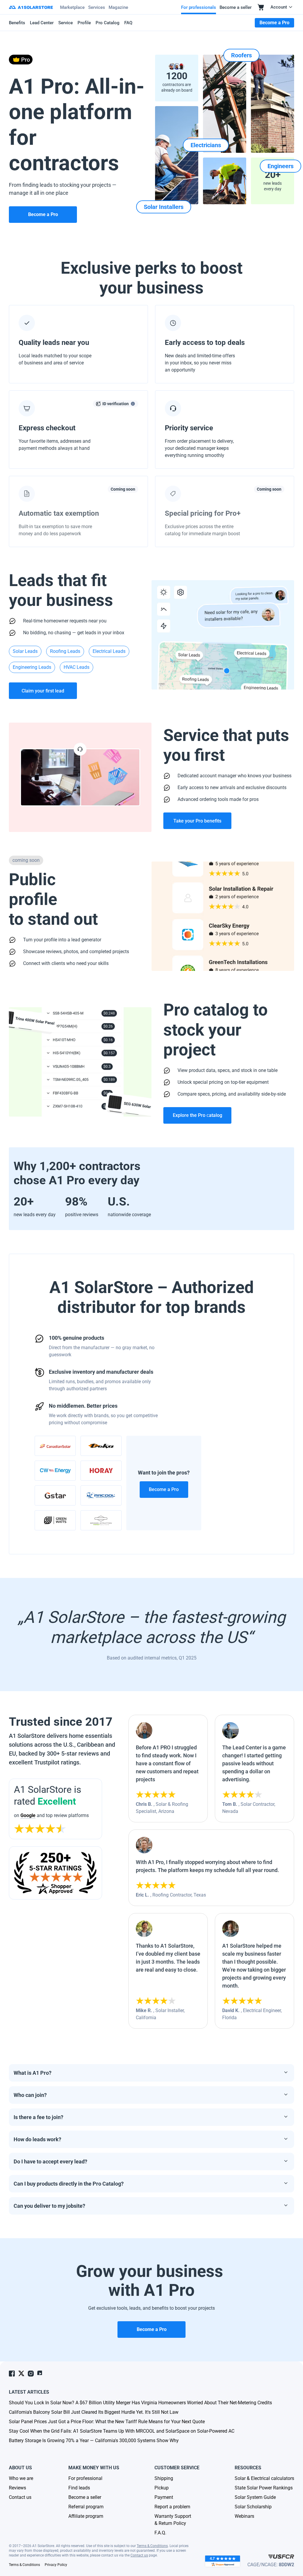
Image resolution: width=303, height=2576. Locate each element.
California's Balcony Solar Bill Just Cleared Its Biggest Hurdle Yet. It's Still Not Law (94, 2412)
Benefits (17, 23)
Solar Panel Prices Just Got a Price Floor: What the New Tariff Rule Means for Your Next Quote (107, 2422)
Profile (84, 23)
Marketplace (72, 7)
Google (28, 1815)
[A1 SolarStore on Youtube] (40, 2373)
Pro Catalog (108, 23)
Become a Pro (164, 1489)
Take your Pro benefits (197, 821)
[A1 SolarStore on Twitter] (21, 2373)
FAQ (128, 23)
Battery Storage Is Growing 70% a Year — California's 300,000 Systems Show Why (94, 2440)
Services (97, 7)
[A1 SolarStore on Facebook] (12, 2374)
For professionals (199, 7)
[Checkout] (261, 7)
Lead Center (42, 23)
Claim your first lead (43, 691)
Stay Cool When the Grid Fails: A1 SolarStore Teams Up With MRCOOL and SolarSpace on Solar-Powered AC (122, 2431)
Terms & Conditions (152, 2546)
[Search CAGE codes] (281, 2557)
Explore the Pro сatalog (198, 1115)
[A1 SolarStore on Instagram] (31, 2374)
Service (66, 23)
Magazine (118, 7)
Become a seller (236, 7)
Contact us (139, 2555)
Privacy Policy (56, 2565)
